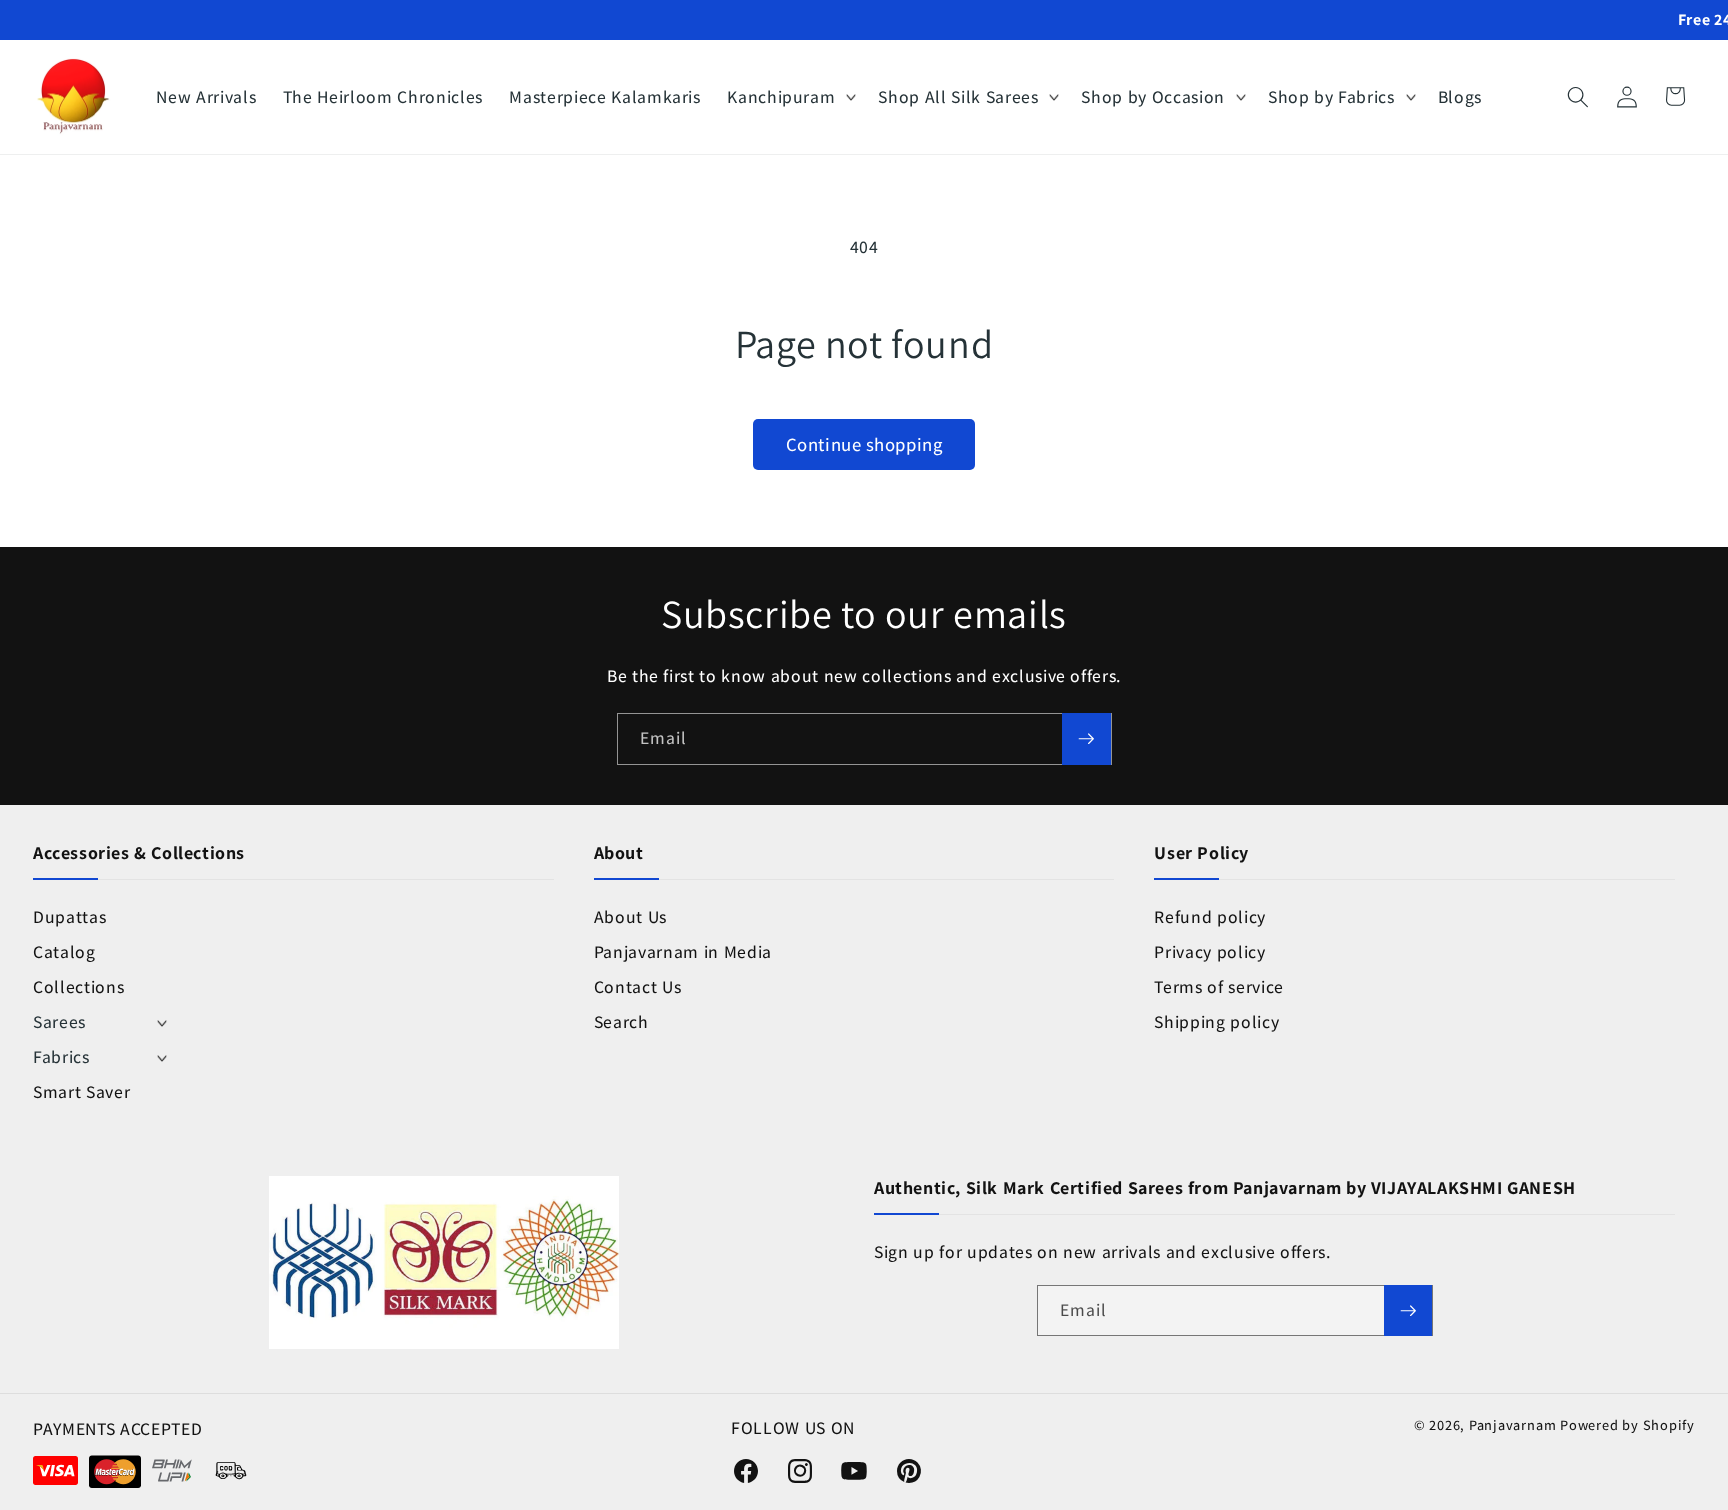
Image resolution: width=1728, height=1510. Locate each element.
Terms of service (1219, 986)
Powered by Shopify (1627, 1424)
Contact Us (638, 986)
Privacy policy (1209, 951)
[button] (789, 96)
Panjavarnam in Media (683, 951)
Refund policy (1210, 916)
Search (621, 1021)
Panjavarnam (1512, 1424)
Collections (78, 986)
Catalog (64, 951)
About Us (630, 916)
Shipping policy (1216, 1021)
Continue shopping (864, 444)
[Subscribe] (1086, 739)
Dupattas (69, 916)
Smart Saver (81, 1091)
